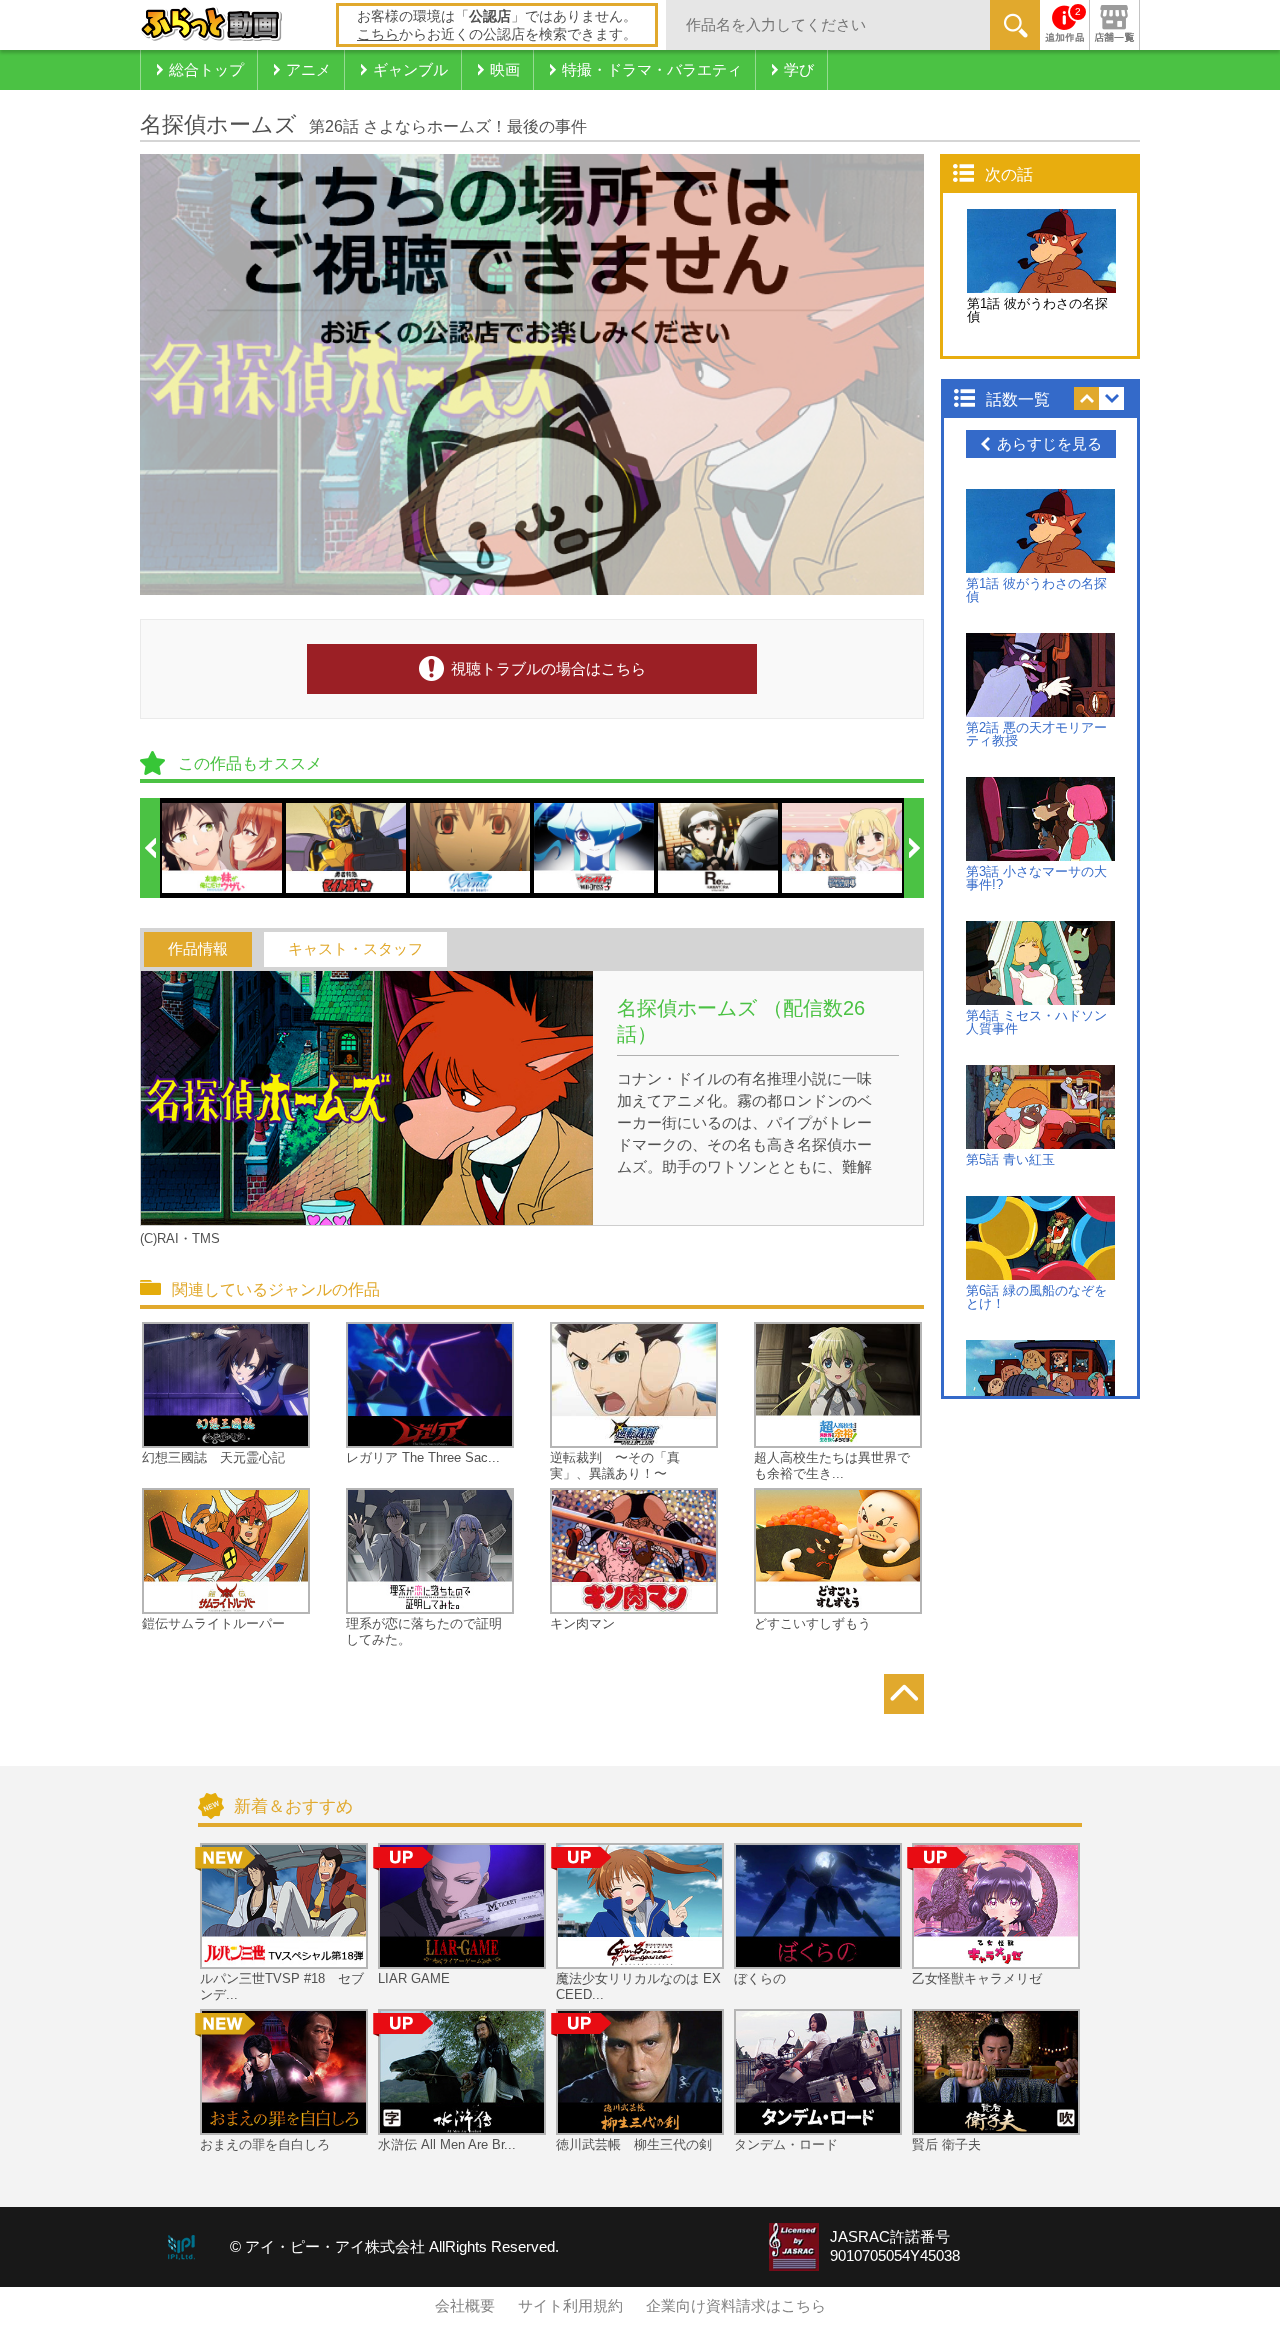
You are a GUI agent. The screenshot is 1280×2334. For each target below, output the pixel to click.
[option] (223, 848)
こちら (378, 34)
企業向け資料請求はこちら (736, 2306)
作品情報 (198, 949)
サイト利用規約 (570, 2306)
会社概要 (465, 2306)
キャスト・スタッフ (355, 949)
